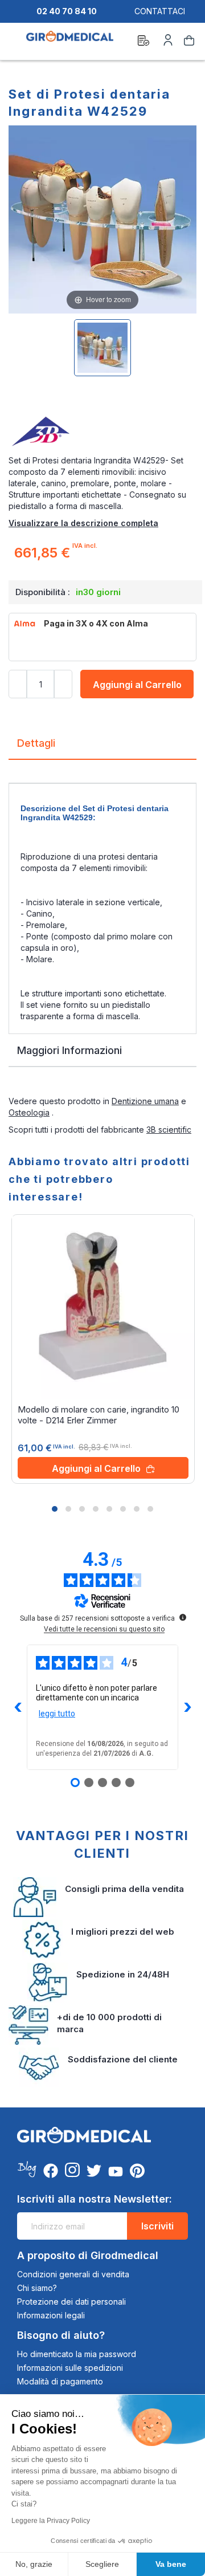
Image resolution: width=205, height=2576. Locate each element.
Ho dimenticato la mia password (77, 2354)
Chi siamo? (37, 2288)
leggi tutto (57, 1714)
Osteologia (29, 1112)
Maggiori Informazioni (69, 1050)
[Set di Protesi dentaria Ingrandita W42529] (102, 348)
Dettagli (36, 743)
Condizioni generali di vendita (73, 2274)
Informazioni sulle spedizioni (70, 2368)
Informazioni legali (51, 2315)
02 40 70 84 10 (67, 11)
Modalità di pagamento (60, 2381)
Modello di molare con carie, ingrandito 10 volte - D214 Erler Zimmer (99, 1415)
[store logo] (70, 42)
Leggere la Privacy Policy (51, 2521)
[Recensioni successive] (187, 1707)
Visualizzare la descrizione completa (83, 523)
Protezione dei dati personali (71, 2302)
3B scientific (169, 1130)
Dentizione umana (145, 1101)
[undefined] (183, 1617)
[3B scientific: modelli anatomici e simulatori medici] (102, 432)
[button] (55, 1509)
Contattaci (160, 11)
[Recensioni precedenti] (18, 1707)
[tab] (102, 748)
